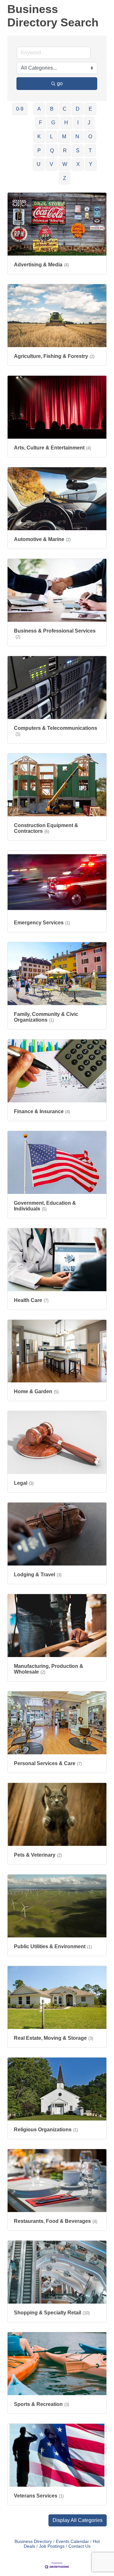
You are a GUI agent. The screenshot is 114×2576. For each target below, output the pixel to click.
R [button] (65, 151)
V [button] (51, 164)
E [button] (90, 109)
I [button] (78, 123)
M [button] (64, 137)
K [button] (39, 137)
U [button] (39, 164)
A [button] (39, 109)
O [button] (90, 137)
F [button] (41, 123)
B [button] (52, 109)
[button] (78, 2520)
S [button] (78, 151)
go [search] (60, 83)
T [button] (90, 151)
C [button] (65, 109)
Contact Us (79, 2546)
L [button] (51, 137)
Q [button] (52, 151)
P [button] (39, 151)
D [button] (78, 109)
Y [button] (91, 164)
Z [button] (65, 178)
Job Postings (52, 2546)
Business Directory (33, 2542)
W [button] (65, 164)
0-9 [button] (20, 109)
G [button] (53, 123)
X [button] (78, 164)
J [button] (89, 123)
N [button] (77, 137)
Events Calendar (72, 2542)
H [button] (66, 123)
